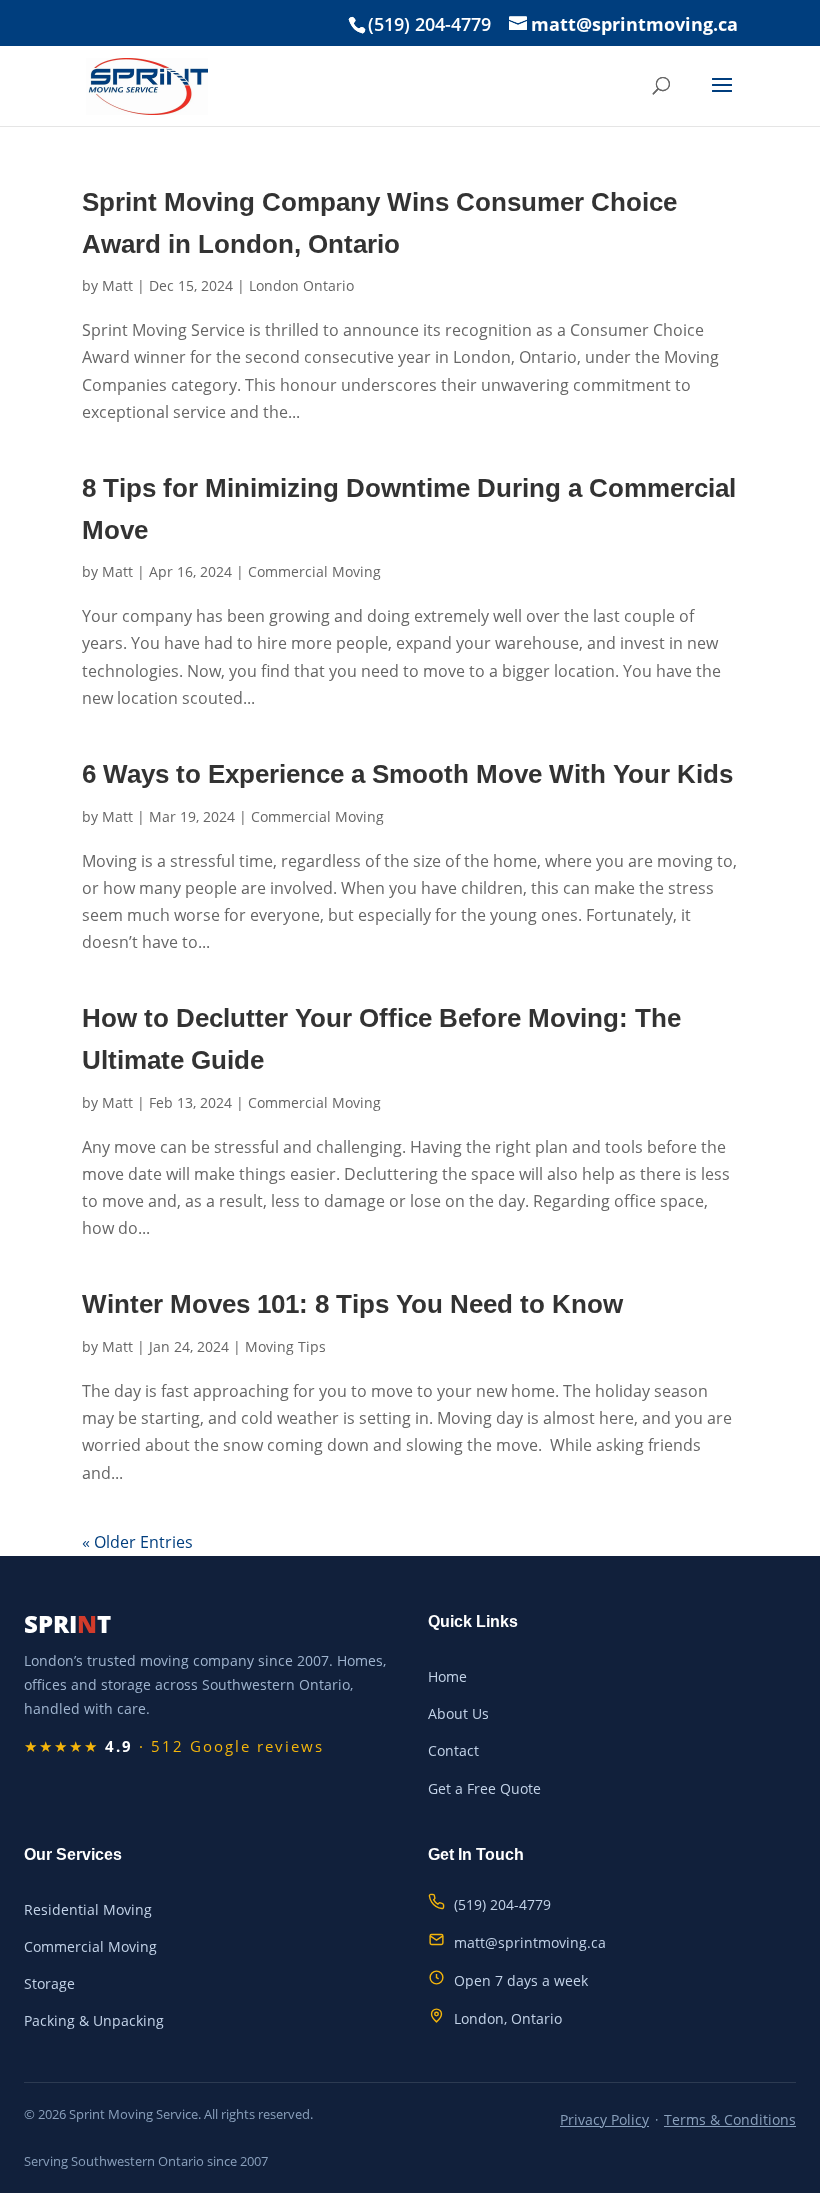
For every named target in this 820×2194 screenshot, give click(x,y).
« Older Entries (137, 1542)
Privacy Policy (604, 2119)
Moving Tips (285, 1346)
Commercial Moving (314, 571)
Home (447, 1676)
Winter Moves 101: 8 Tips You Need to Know (352, 1304)
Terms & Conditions (730, 2119)
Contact (453, 1750)
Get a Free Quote (484, 1788)
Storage (49, 1983)
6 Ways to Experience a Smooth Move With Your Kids (407, 774)
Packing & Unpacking (94, 2020)
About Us (458, 1713)
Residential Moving (88, 1909)
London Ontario (301, 285)
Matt (117, 285)
